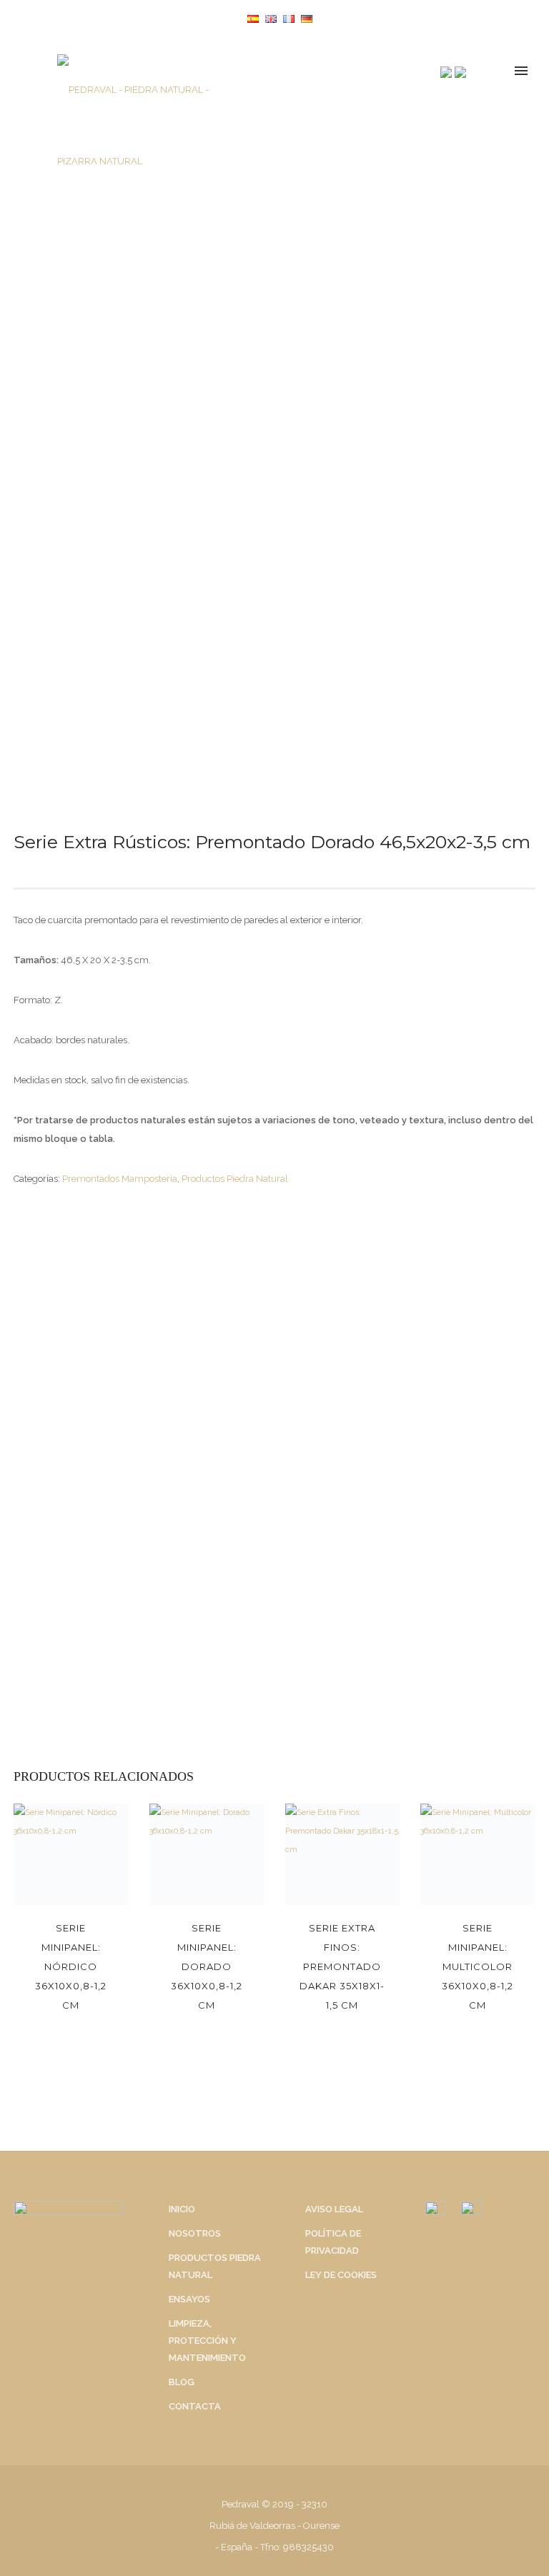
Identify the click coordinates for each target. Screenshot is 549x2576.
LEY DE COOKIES (341, 2275)
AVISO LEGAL (334, 2209)
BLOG (182, 2382)
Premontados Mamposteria (120, 1179)
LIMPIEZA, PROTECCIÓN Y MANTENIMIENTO (207, 2341)
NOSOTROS (195, 2233)
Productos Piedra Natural (235, 1179)
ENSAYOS (189, 2299)
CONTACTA (195, 2406)
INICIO (182, 2209)
